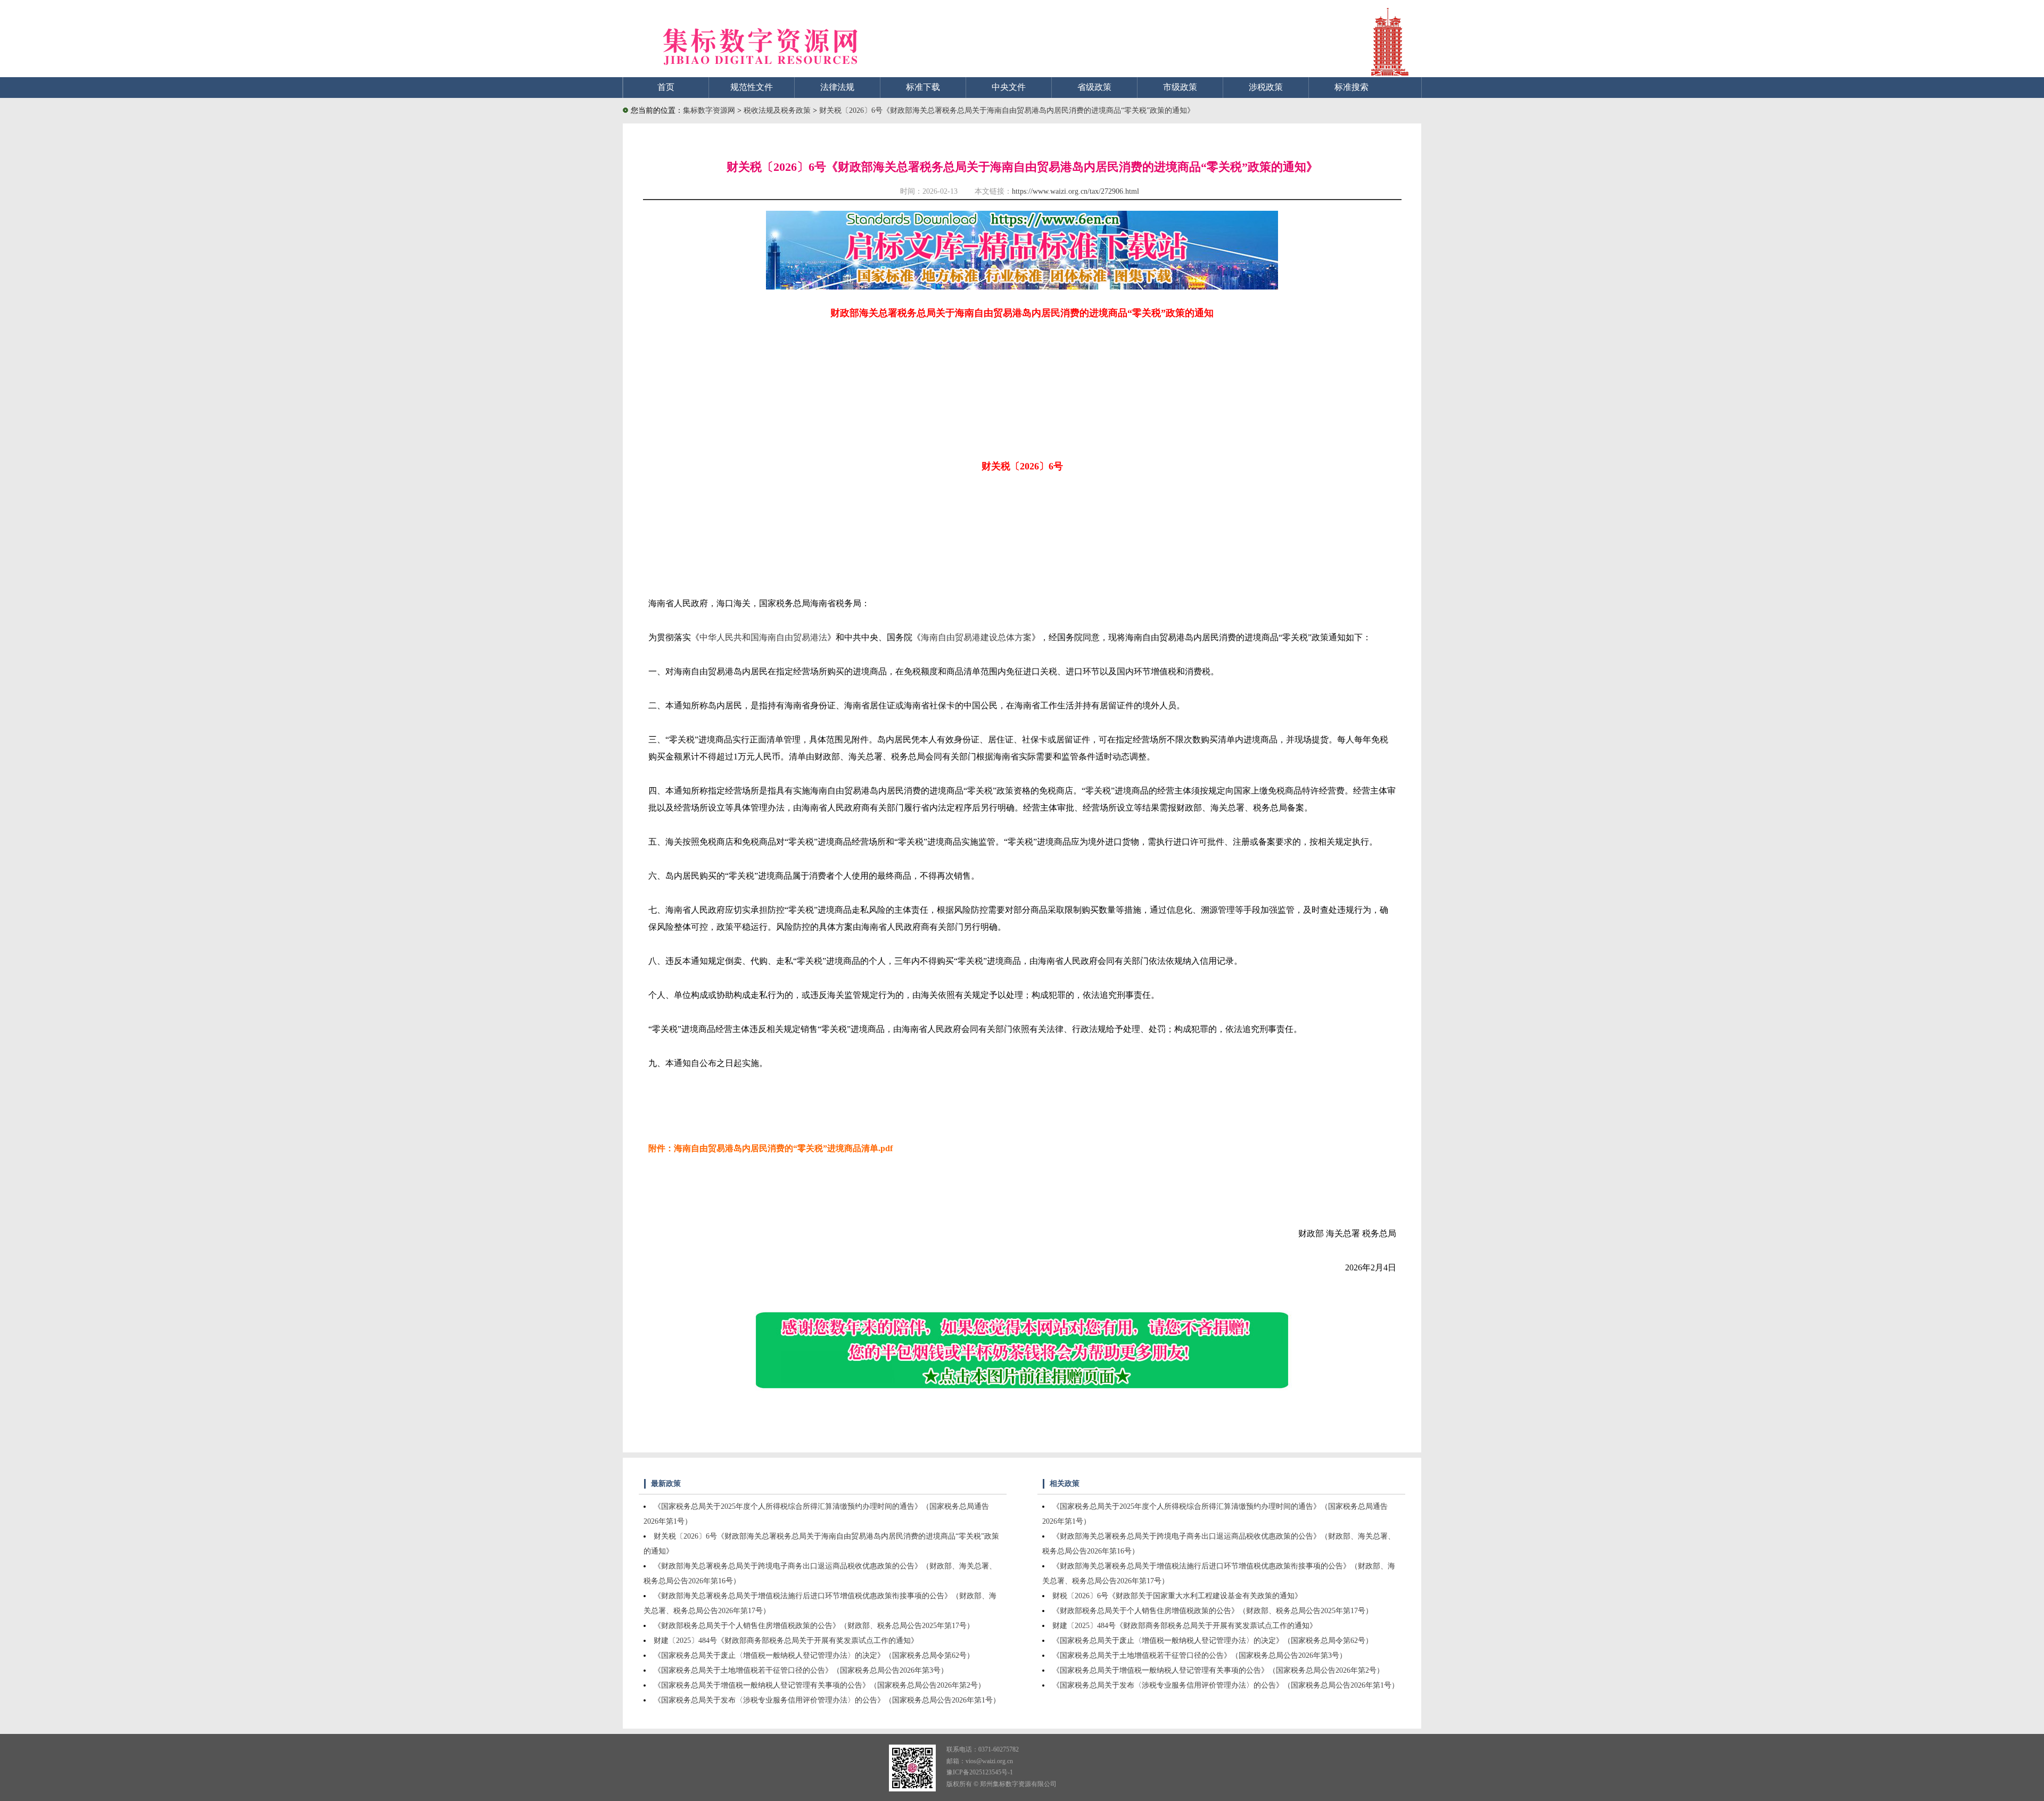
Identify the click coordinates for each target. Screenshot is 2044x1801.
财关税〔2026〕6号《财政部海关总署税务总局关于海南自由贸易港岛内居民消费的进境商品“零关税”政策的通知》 (1007, 110)
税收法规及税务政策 (778, 110)
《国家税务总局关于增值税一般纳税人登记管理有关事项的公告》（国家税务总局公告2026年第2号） (819, 1685)
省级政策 (1094, 87)
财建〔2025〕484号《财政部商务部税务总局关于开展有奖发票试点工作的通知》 (786, 1641)
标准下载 (923, 87)
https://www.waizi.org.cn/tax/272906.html (1075, 191)
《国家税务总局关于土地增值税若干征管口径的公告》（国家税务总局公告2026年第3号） (801, 1670)
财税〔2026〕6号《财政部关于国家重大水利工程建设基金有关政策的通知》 (1177, 1596)
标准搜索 (1351, 87)
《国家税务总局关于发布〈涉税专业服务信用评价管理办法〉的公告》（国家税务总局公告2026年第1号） (827, 1700)
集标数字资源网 (709, 110)
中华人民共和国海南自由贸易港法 (763, 637)
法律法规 (837, 87)
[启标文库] (1022, 287)
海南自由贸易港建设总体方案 (976, 637)
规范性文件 (752, 87)
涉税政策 (1266, 87)
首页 (666, 87)
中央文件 (1009, 87)
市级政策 (1180, 87)
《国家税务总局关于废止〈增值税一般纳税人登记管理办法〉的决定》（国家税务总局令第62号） (814, 1655)
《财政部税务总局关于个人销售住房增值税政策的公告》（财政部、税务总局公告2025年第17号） (814, 1626)
